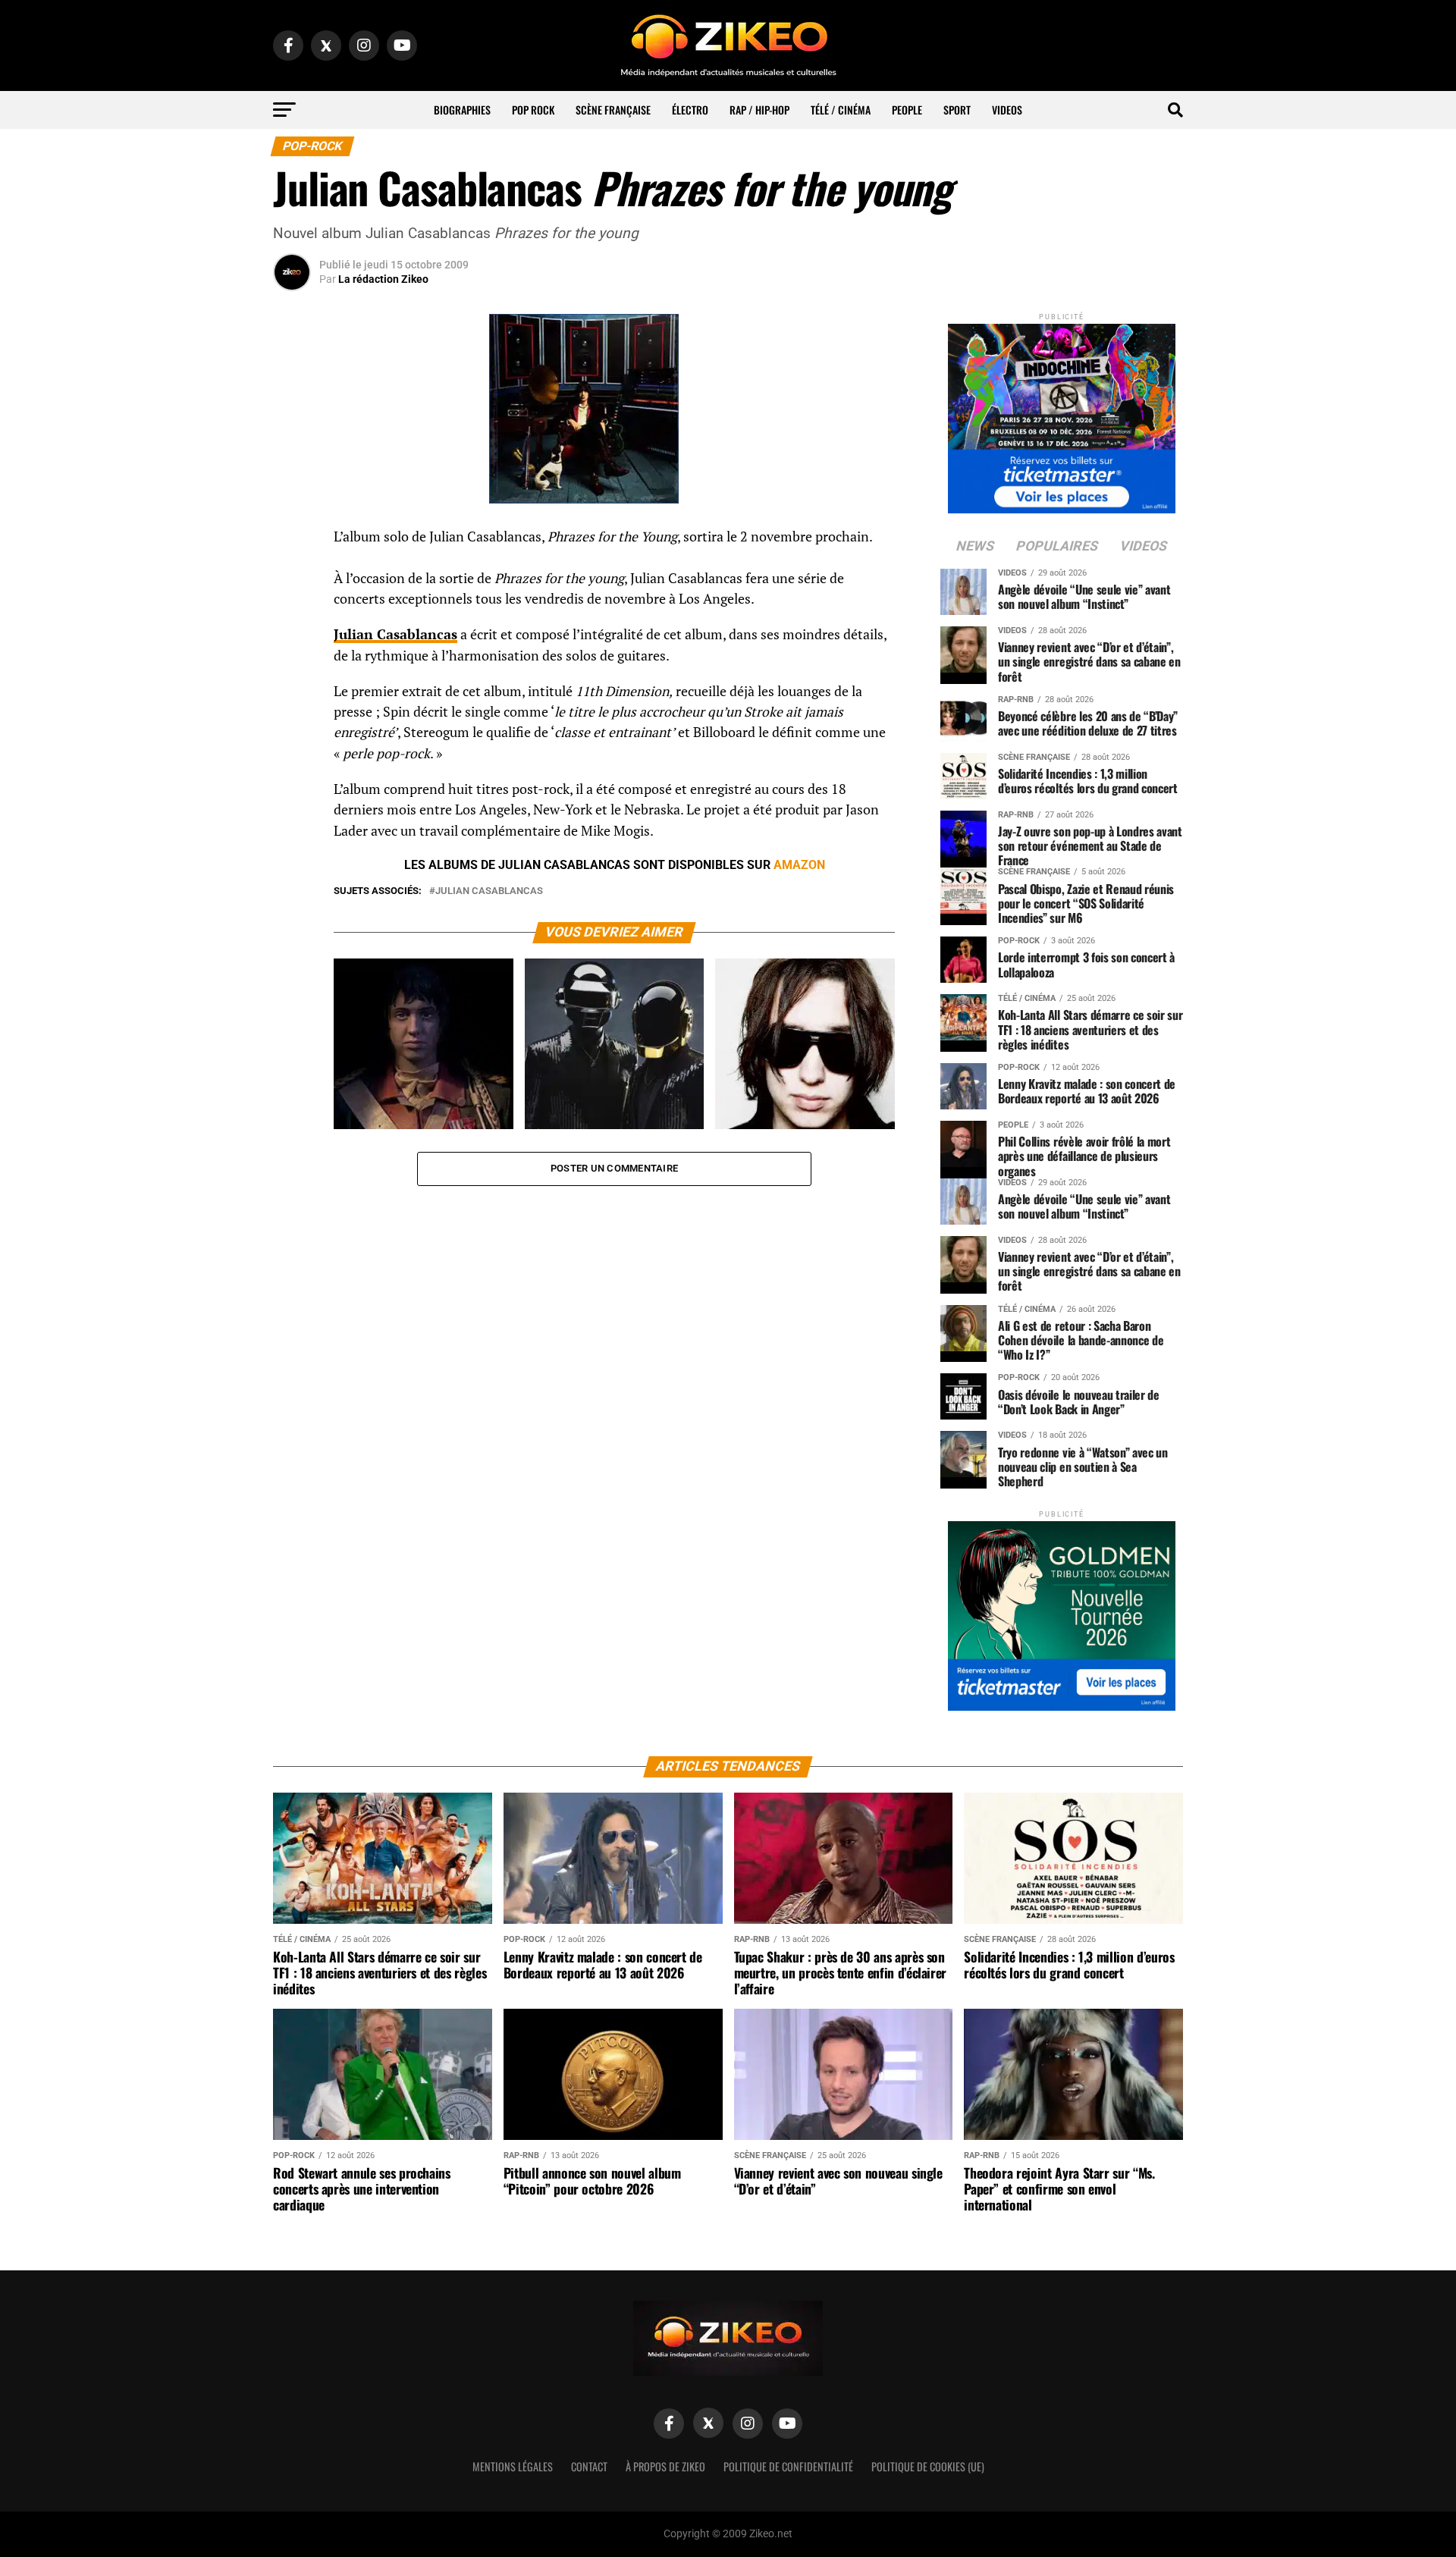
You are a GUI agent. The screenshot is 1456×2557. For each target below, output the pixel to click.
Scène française (613, 110)
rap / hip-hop (759, 110)
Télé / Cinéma (841, 110)
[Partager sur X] (292, 614)
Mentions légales (513, 2466)
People (907, 110)
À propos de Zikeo (665, 2466)
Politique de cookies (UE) (928, 2466)
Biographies (462, 110)
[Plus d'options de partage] (292, 687)
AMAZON (799, 865)
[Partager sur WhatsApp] (292, 578)
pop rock (533, 110)
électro (690, 110)
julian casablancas (489, 891)
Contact (589, 2466)
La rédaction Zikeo (383, 279)
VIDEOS (1007, 110)
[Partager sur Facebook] (292, 541)
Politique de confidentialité (788, 2466)
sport (957, 110)
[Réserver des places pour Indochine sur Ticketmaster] (1062, 414)
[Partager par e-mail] (292, 651)
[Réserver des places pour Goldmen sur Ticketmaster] (1062, 1611)
